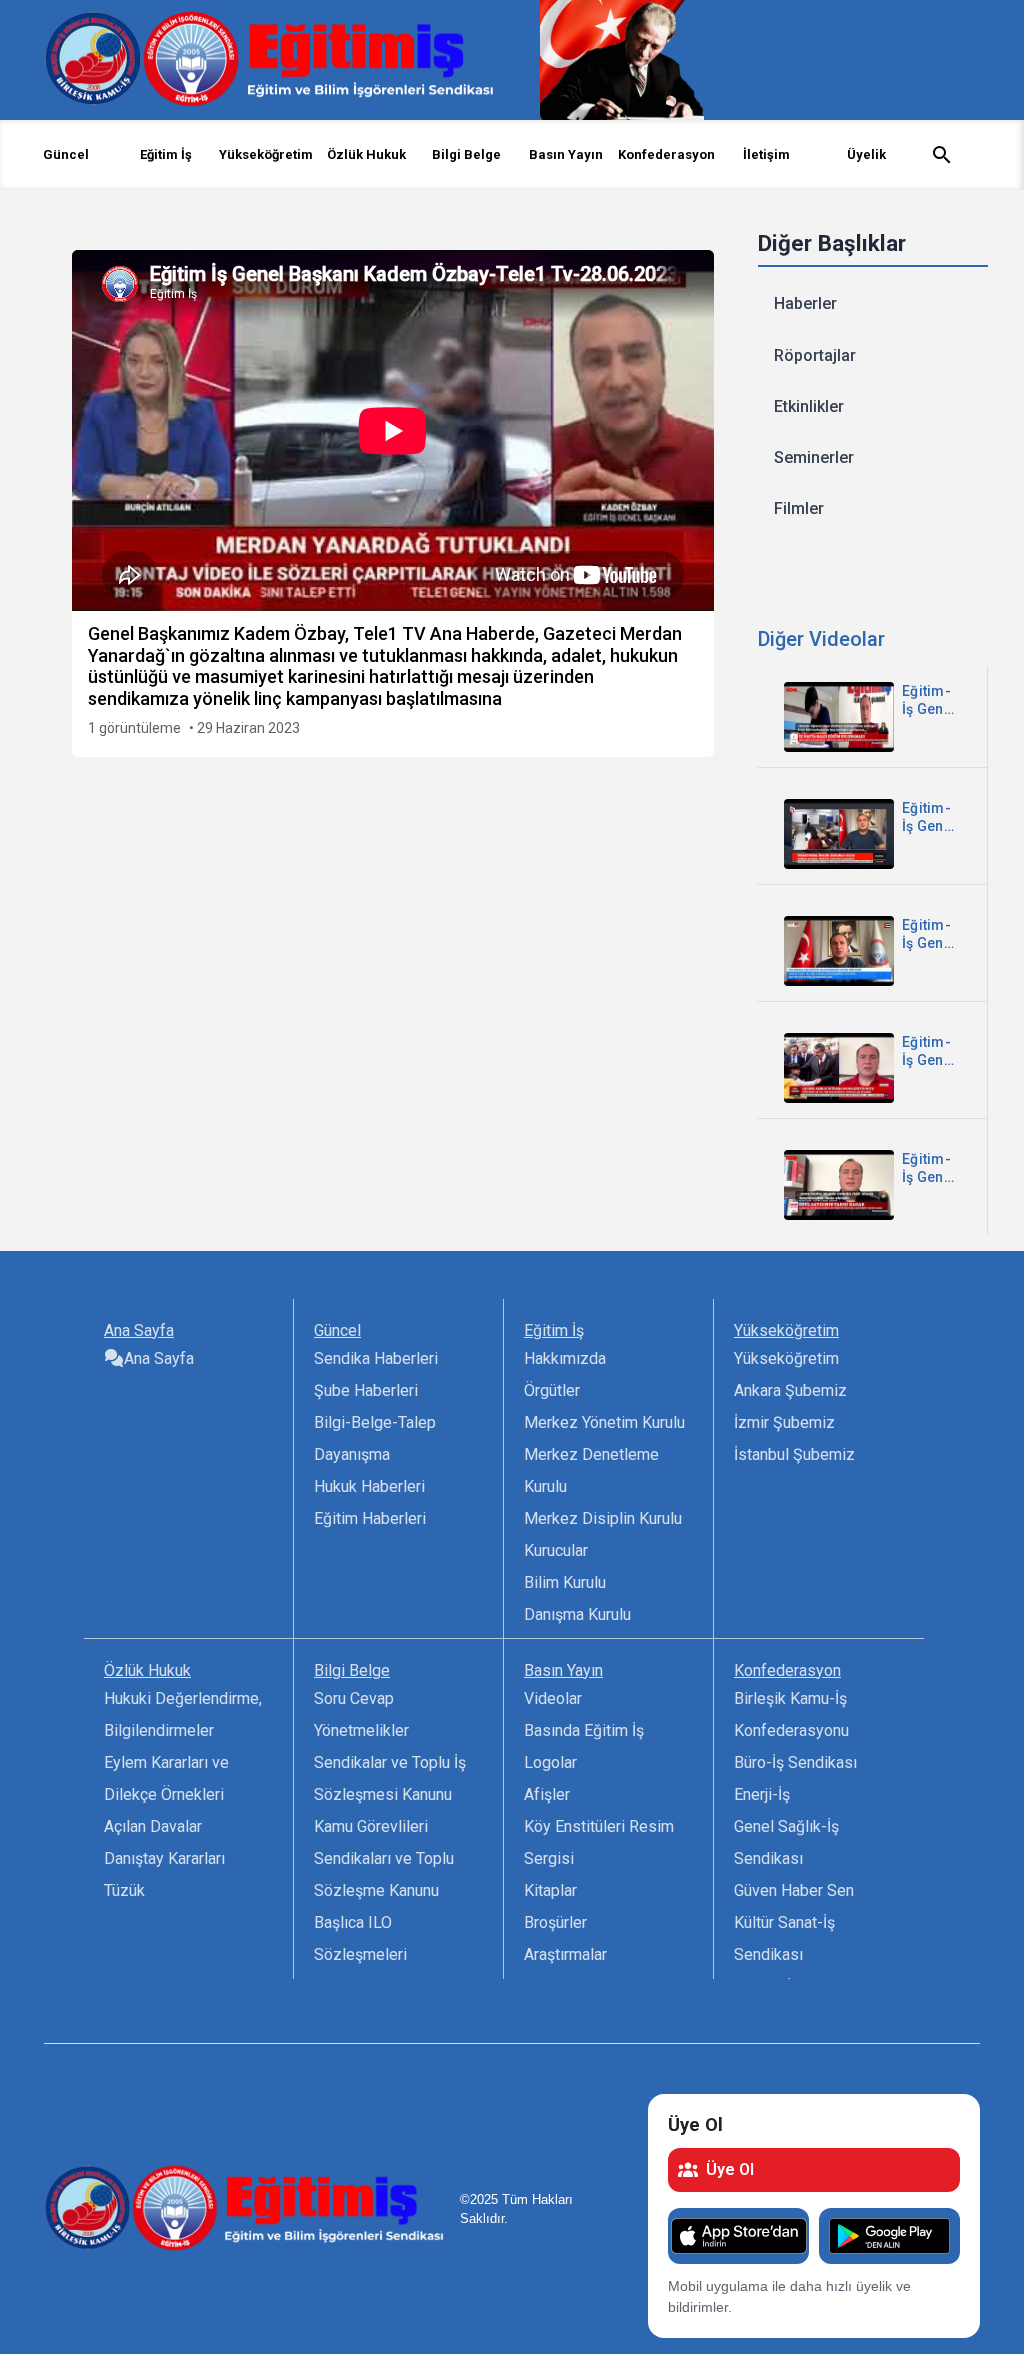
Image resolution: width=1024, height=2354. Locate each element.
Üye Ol (730, 2169)
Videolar (553, 1698)
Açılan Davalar (153, 1826)
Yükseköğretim (786, 1358)
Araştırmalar (565, 1954)
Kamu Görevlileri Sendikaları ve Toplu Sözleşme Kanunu (384, 1858)
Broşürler (555, 1922)
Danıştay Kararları (164, 1858)
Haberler (805, 303)
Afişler (547, 1794)
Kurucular (556, 1550)
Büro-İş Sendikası (795, 1762)
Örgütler (552, 1390)
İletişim (766, 154)
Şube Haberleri (366, 1390)
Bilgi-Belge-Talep (375, 1422)
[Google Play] (889, 2236)
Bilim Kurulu (565, 1582)
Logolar (550, 1762)
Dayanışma (352, 1454)
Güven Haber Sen (794, 1890)
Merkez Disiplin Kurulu (603, 1518)
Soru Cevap (354, 1698)
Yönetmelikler (361, 1730)
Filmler (799, 508)
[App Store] (738, 2236)
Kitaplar (550, 1890)
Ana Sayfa (159, 1358)
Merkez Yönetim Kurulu (604, 1422)
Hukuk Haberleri (369, 1486)
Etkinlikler (809, 406)
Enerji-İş (762, 1794)
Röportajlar (815, 355)
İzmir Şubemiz (784, 1422)
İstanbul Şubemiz (794, 1454)
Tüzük (124, 1890)
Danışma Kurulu (577, 1614)
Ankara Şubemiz (790, 1390)
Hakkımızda (565, 1358)
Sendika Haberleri (376, 1358)
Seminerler (814, 457)
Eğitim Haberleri (370, 1518)
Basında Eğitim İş (584, 1730)
